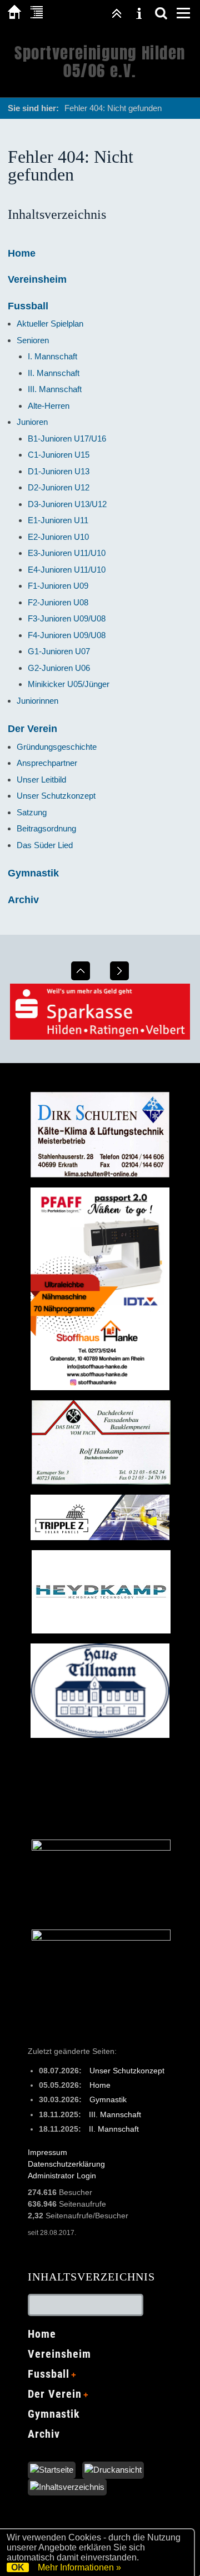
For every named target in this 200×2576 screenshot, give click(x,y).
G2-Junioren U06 (59, 668)
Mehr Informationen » (79, 2567)
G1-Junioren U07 (59, 651)
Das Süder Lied (45, 845)
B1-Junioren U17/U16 (67, 438)
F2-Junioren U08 (58, 602)
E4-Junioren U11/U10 (67, 570)
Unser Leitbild (41, 780)
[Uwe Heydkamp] (101, 1631)
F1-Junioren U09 (58, 586)
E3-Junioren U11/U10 (67, 553)
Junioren (32, 422)
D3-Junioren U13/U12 (67, 504)
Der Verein (32, 729)
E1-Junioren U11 (58, 520)
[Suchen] (161, 13)
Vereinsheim (37, 279)
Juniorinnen (37, 701)
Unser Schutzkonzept (56, 796)
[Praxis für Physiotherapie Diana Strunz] (101, 1848)
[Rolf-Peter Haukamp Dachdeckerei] (101, 1482)
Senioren (33, 340)
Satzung (32, 812)
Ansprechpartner (47, 763)
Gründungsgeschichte (57, 747)
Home (22, 253)
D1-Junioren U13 (59, 471)
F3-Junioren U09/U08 (67, 618)
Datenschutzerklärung (66, 2164)
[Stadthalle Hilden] (101, 1938)
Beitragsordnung (46, 828)
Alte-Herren (49, 406)
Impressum (47, 2152)
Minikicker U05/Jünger (69, 684)
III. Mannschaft (55, 389)
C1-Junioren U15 (59, 455)
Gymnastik (33, 873)
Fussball (28, 306)
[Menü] (183, 13)
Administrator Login (62, 2176)
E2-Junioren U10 (58, 537)
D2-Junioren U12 (59, 487)
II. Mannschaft (54, 373)
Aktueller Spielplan (50, 324)
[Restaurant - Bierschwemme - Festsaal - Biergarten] (100, 1735)
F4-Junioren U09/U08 (67, 635)
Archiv (23, 900)
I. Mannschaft (52, 356)
